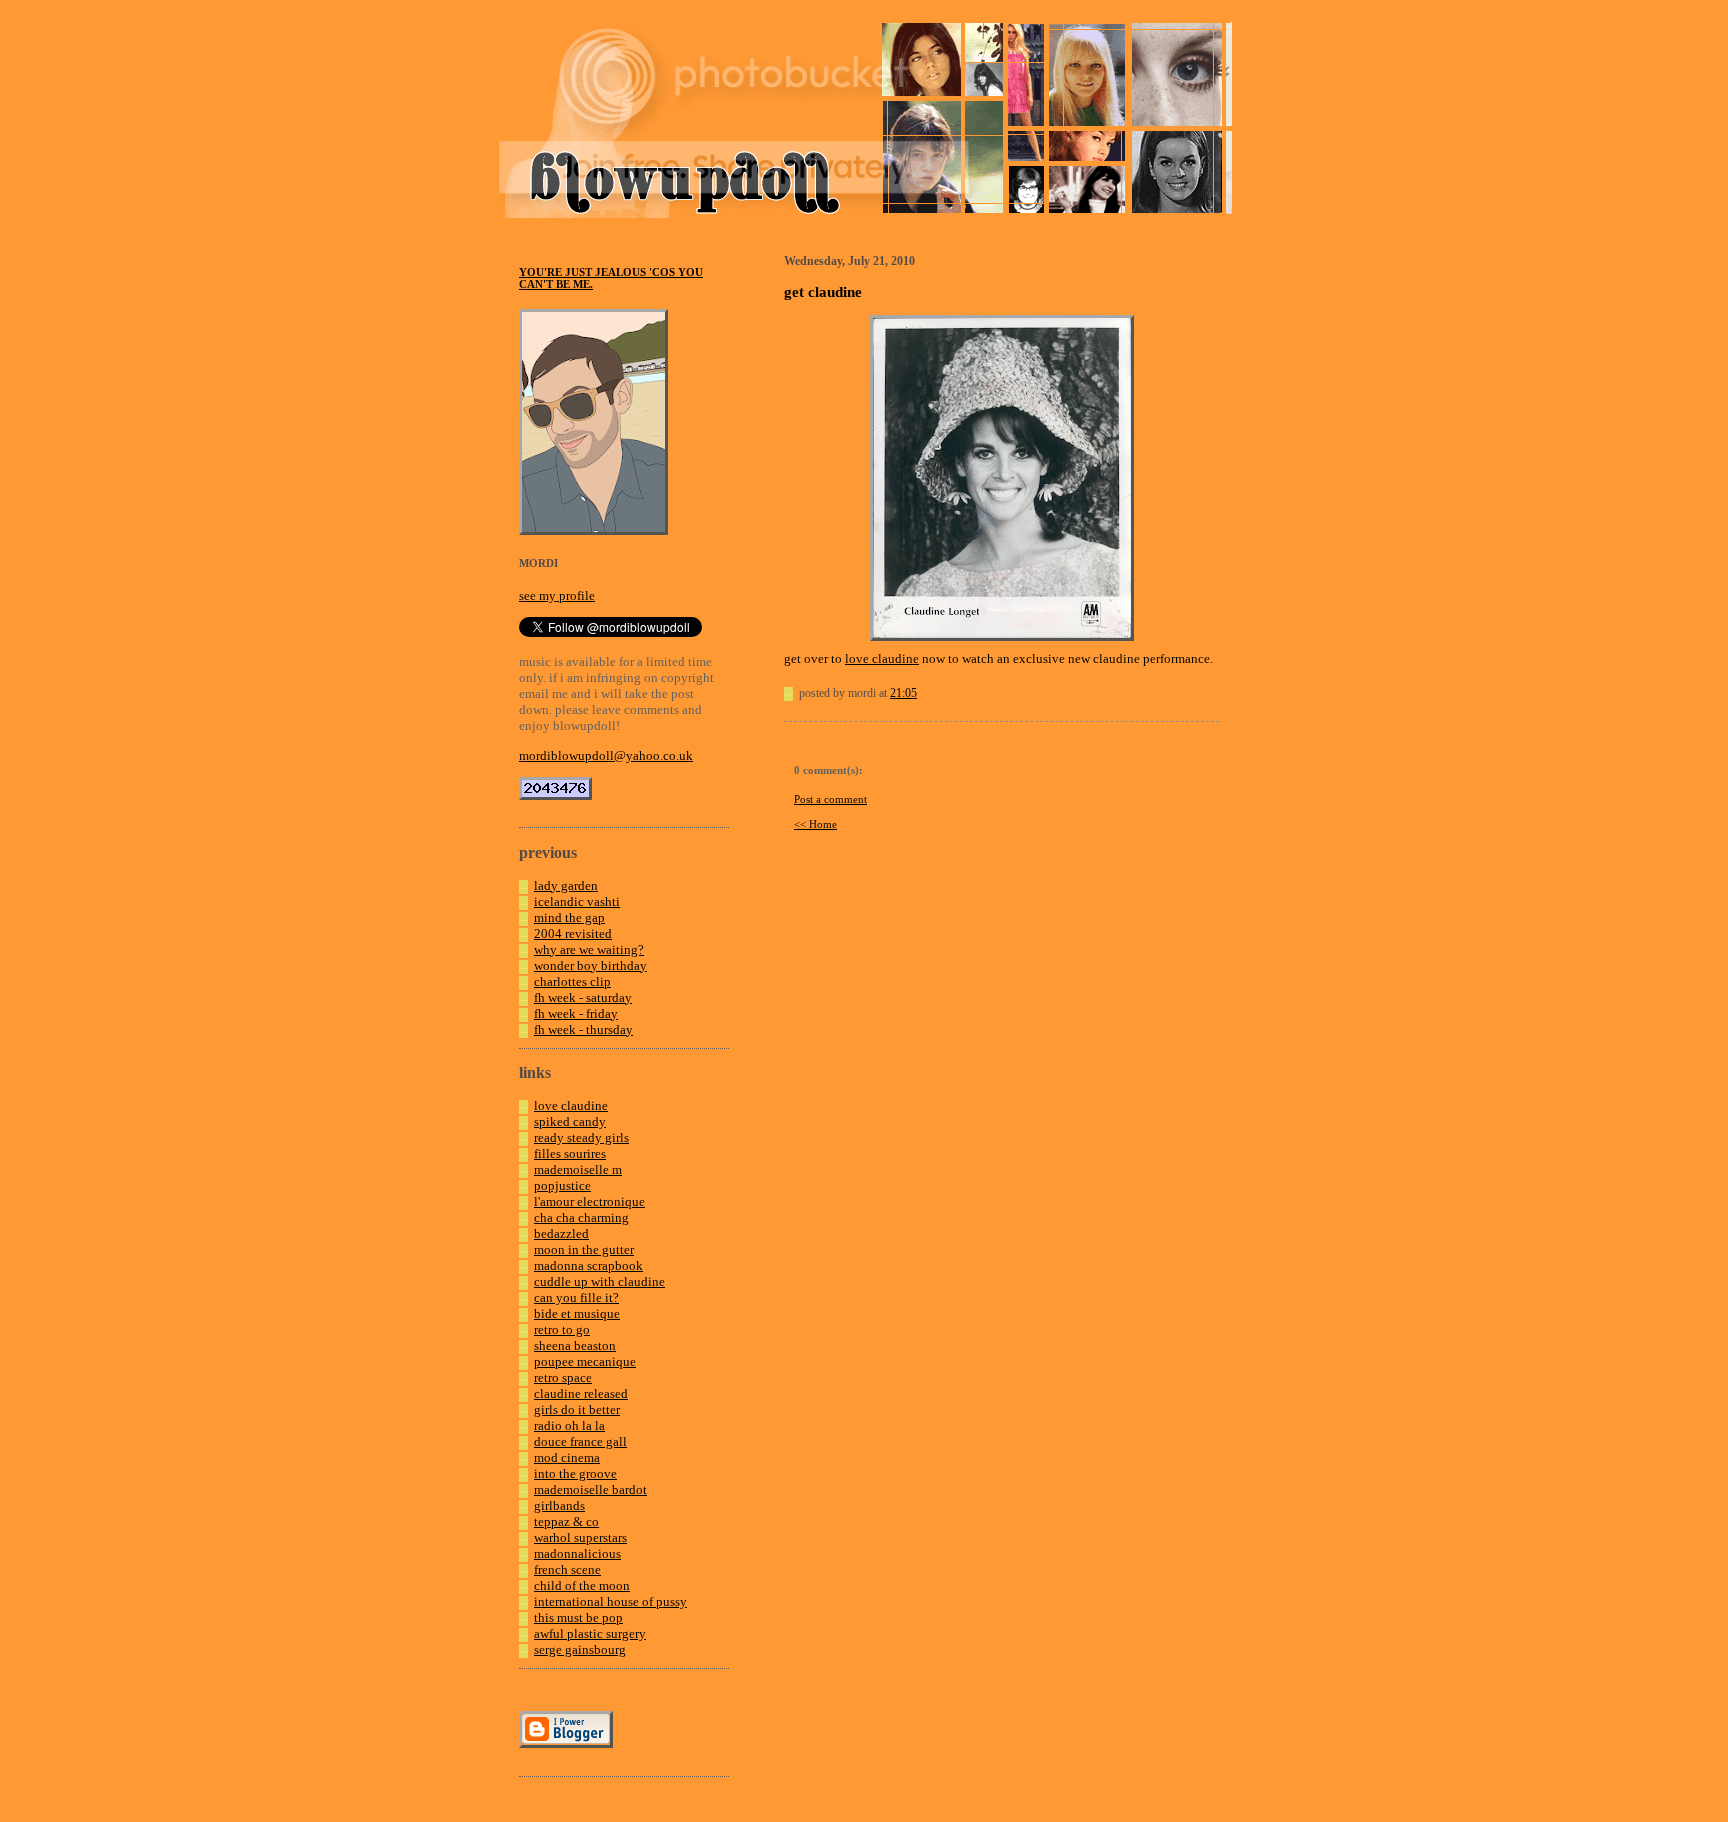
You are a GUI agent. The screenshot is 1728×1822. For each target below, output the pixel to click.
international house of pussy (610, 1601)
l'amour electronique (589, 1201)
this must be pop (578, 1617)
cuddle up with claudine (599, 1281)
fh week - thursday (583, 1029)
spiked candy (570, 1121)
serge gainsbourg (580, 1649)
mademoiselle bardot (590, 1489)
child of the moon (582, 1585)
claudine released (581, 1393)
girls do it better (577, 1409)
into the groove (575, 1473)
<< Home (815, 824)
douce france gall (580, 1441)
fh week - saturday (583, 997)
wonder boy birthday (590, 965)
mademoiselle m (578, 1169)
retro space (563, 1377)
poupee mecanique (585, 1361)
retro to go (562, 1329)
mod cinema (567, 1457)
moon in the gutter (584, 1249)
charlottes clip (572, 981)
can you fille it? (576, 1297)
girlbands (559, 1505)
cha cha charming (581, 1217)
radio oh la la (569, 1425)
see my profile (557, 595)
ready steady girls (581, 1137)
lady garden (566, 885)
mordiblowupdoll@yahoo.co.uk (606, 755)
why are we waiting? (589, 949)
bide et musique (577, 1313)
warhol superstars (580, 1537)
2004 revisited (573, 933)
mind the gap (569, 917)
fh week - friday (576, 1013)
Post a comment (830, 799)
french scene (567, 1569)
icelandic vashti (577, 901)
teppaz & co (566, 1521)
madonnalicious (577, 1553)
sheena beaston (575, 1345)
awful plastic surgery (590, 1633)
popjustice (562, 1185)
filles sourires (570, 1153)
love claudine (571, 1105)
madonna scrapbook (588, 1265)
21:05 (903, 693)
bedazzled (561, 1233)
